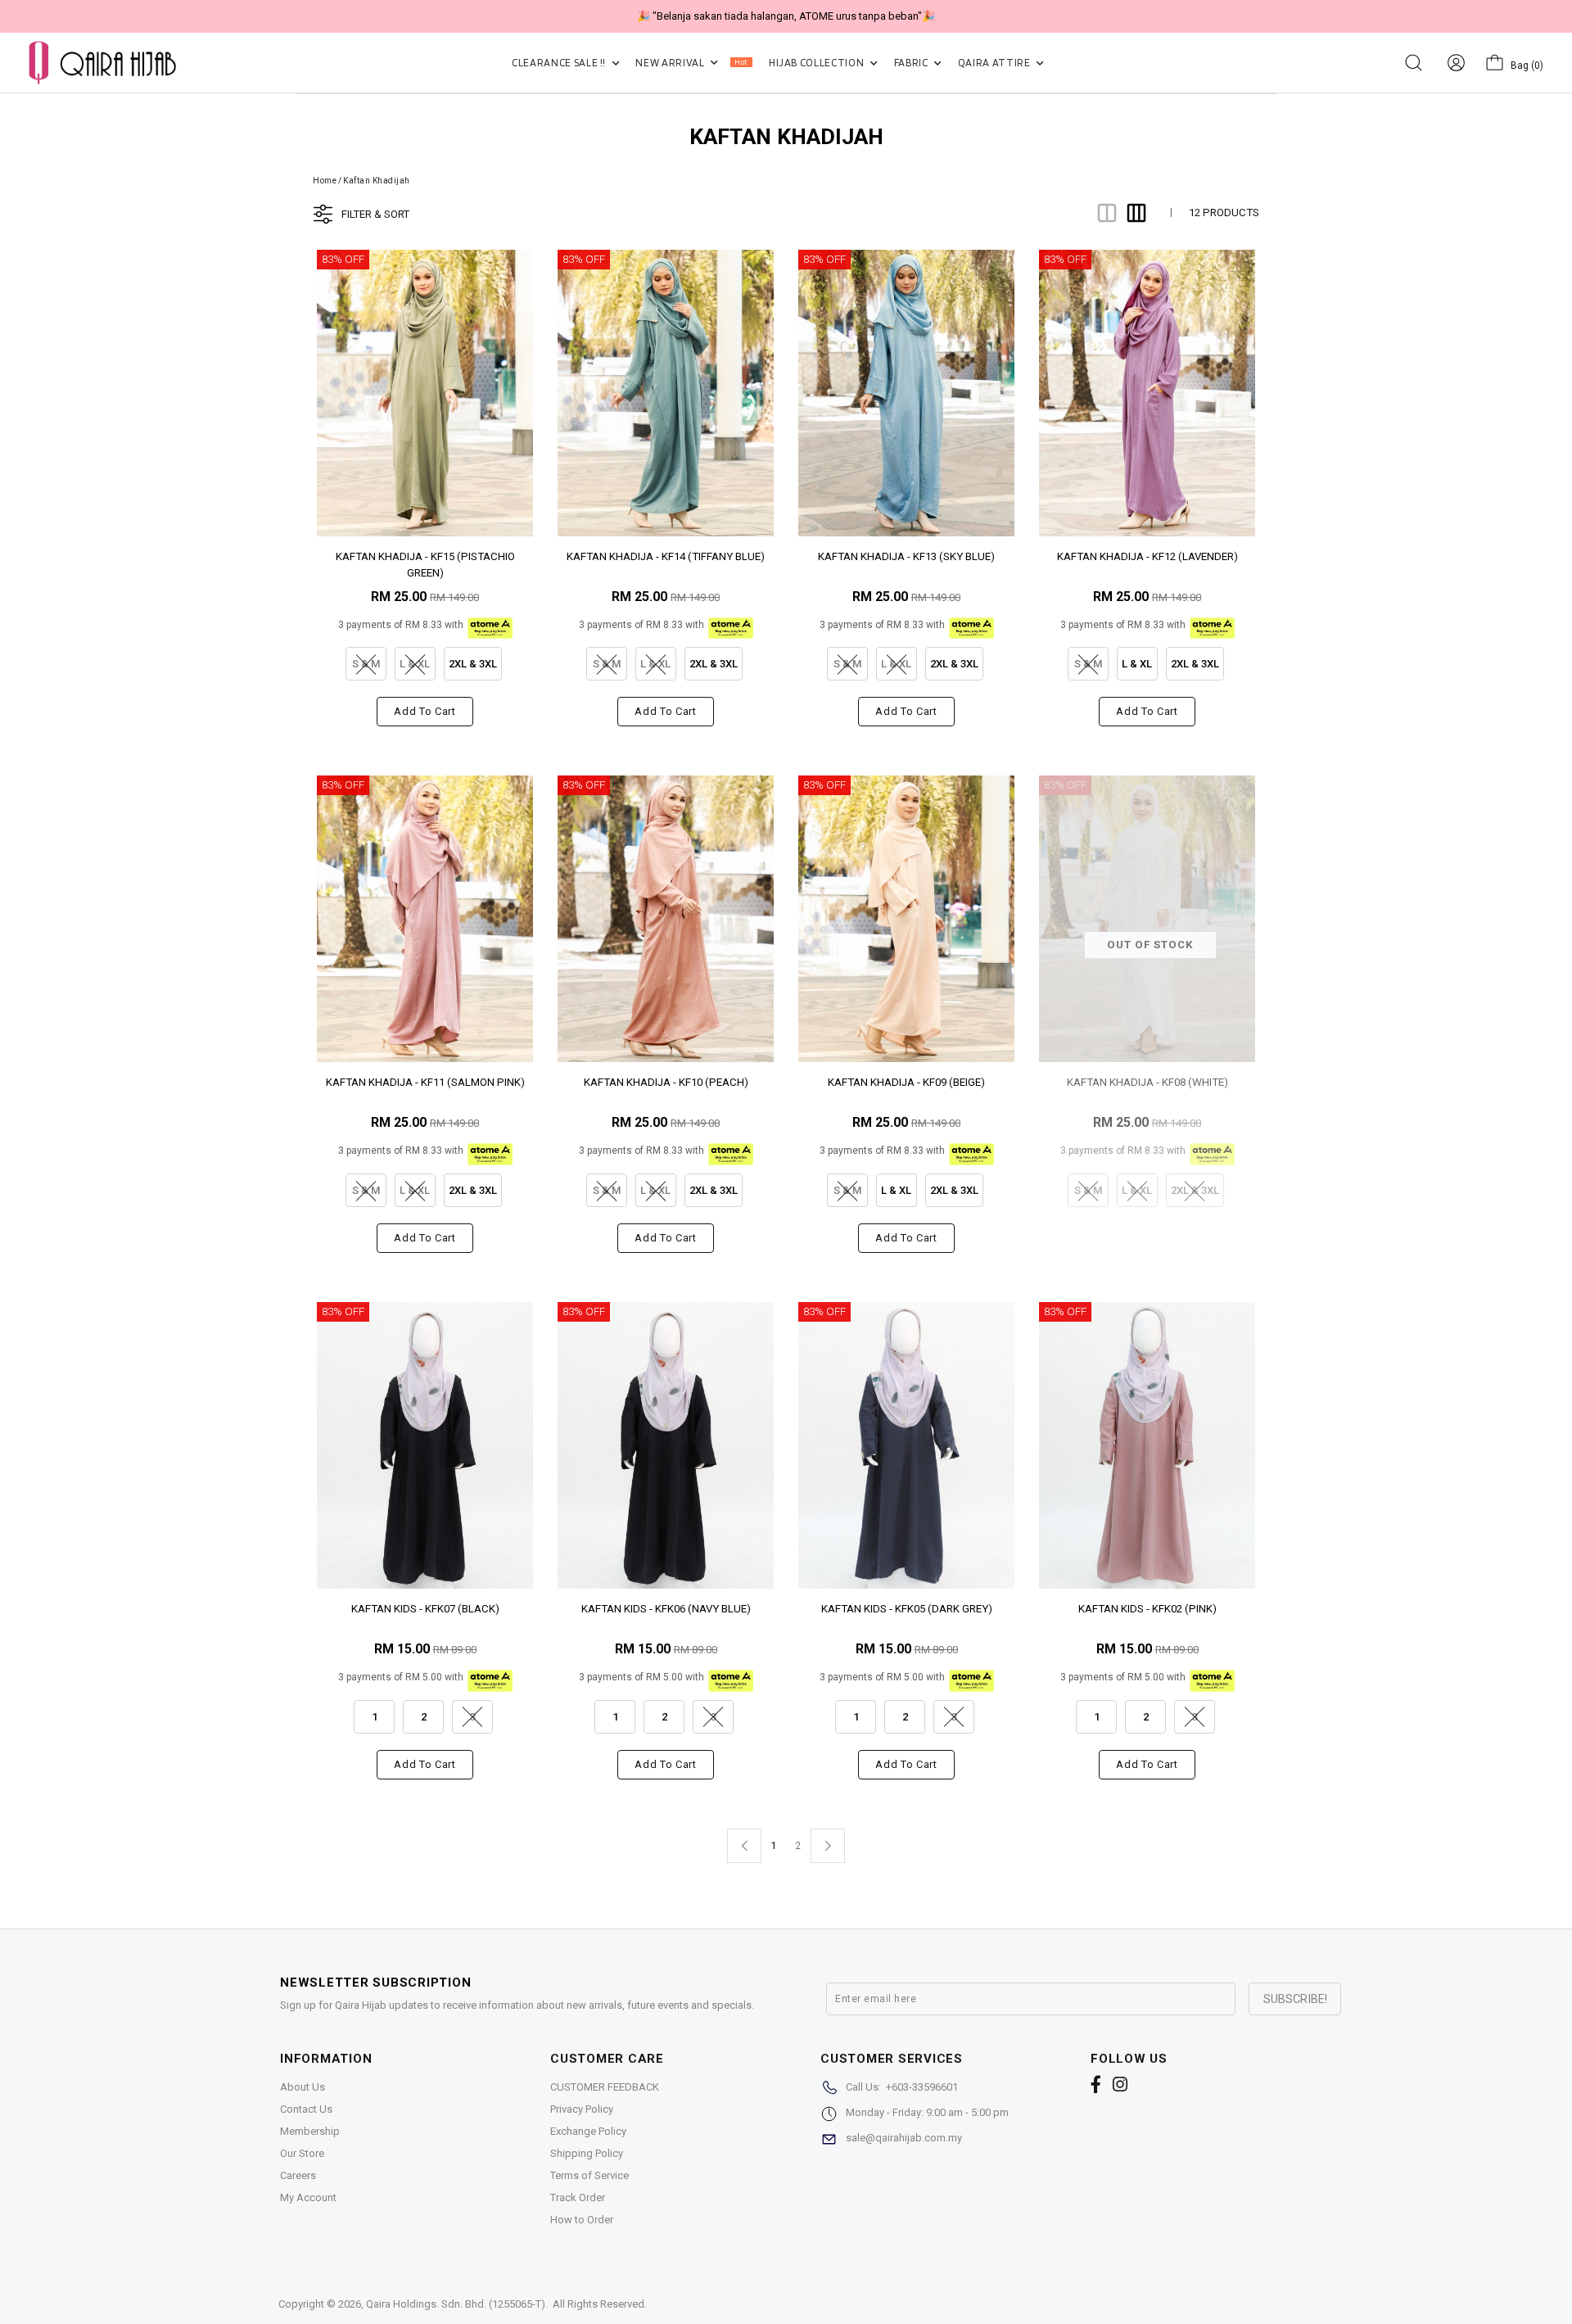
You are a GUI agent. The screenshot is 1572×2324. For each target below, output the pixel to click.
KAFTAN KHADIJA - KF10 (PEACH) (666, 1082)
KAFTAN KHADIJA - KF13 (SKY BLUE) (906, 556)
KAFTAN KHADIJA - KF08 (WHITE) (1147, 1082)
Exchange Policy (588, 2131)
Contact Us (306, 2109)
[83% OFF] (425, 392)
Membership (310, 2131)
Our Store (302, 2153)
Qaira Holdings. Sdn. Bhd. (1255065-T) (456, 2304)
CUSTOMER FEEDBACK (605, 2087)
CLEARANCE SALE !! (560, 63)
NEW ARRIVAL (691, 63)
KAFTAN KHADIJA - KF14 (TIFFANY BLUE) (666, 556)
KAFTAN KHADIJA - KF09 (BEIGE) (906, 1082)
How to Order (582, 2220)
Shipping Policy (587, 2153)
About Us (303, 2087)
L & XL (1137, 664)
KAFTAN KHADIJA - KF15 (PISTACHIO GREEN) (425, 564)
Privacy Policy (582, 2109)
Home (325, 181)
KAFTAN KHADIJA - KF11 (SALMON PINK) (425, 1082)
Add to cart (425, 711)
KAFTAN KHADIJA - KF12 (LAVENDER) (1147, 556)
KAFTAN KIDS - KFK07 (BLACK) (425, 1609)
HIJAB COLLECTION (818, 63)
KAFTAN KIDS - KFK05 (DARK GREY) (907, 1609)
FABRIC (912, 63)
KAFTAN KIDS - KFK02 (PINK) (1147, 1609)
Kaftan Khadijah (377, 181)
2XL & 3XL (473, 664)
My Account (308, 2197)
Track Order (578, 2197)
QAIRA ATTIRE (995, 63)
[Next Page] (828, 1846)
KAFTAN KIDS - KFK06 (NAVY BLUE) (666, 1609)
